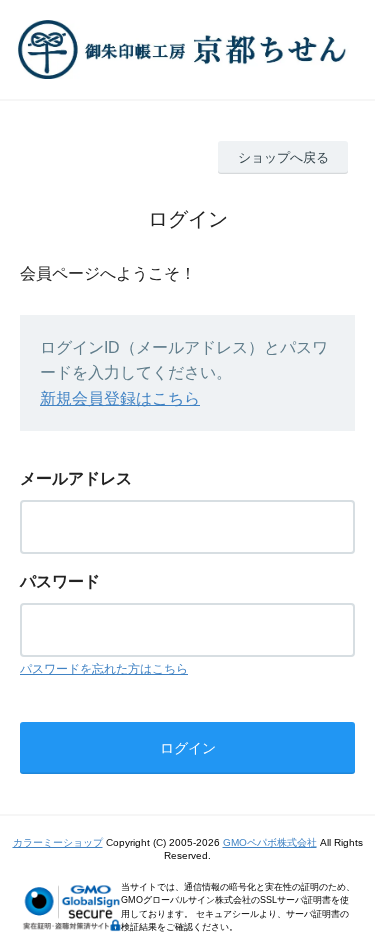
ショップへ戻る (283, 157)
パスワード (60, 581)
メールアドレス (76, 478)
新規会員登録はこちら (120, 398)
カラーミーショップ (58, 842)
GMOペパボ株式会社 (270, 842)
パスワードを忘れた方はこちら (104, 669)
